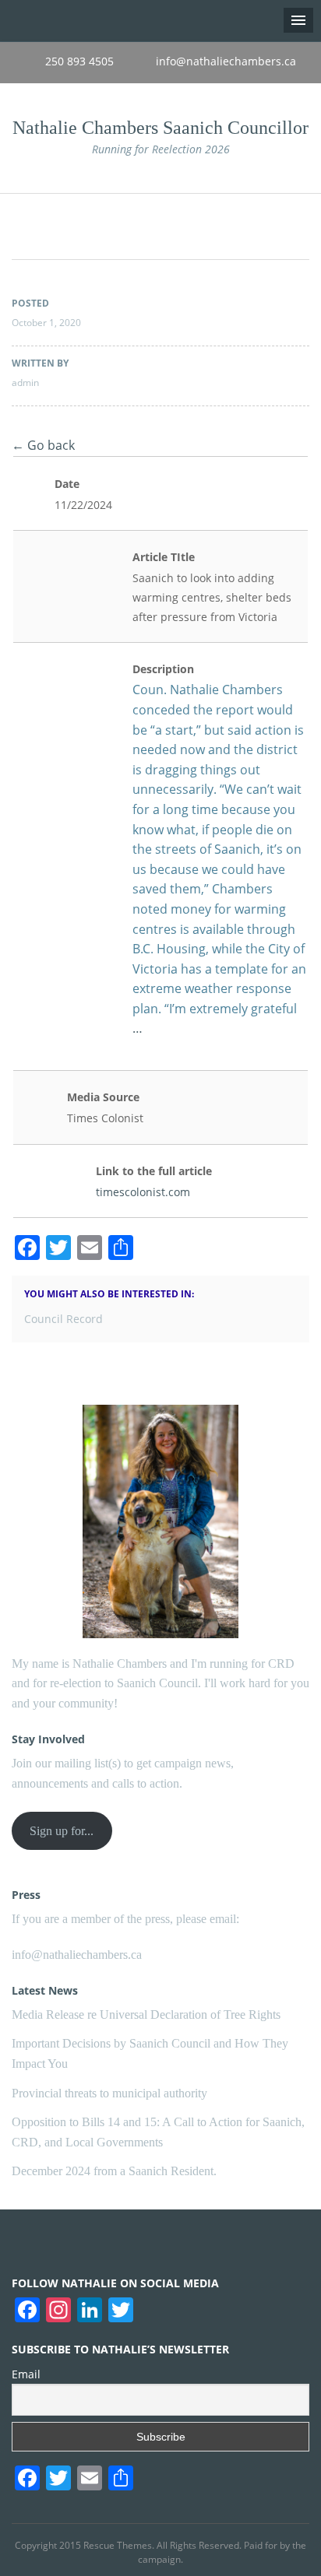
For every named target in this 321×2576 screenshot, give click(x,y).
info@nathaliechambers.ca (77, 1955)
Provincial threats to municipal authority (109, 2093)
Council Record (63, 1319)
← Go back (43, 445)
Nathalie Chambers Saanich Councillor (160, 128)
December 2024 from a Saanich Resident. (114, 2171)
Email (26, 2374)
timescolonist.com (143, 1192)
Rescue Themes (118, 2545)
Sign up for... (62, 1831)
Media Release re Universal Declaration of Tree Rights (146, 2014)
